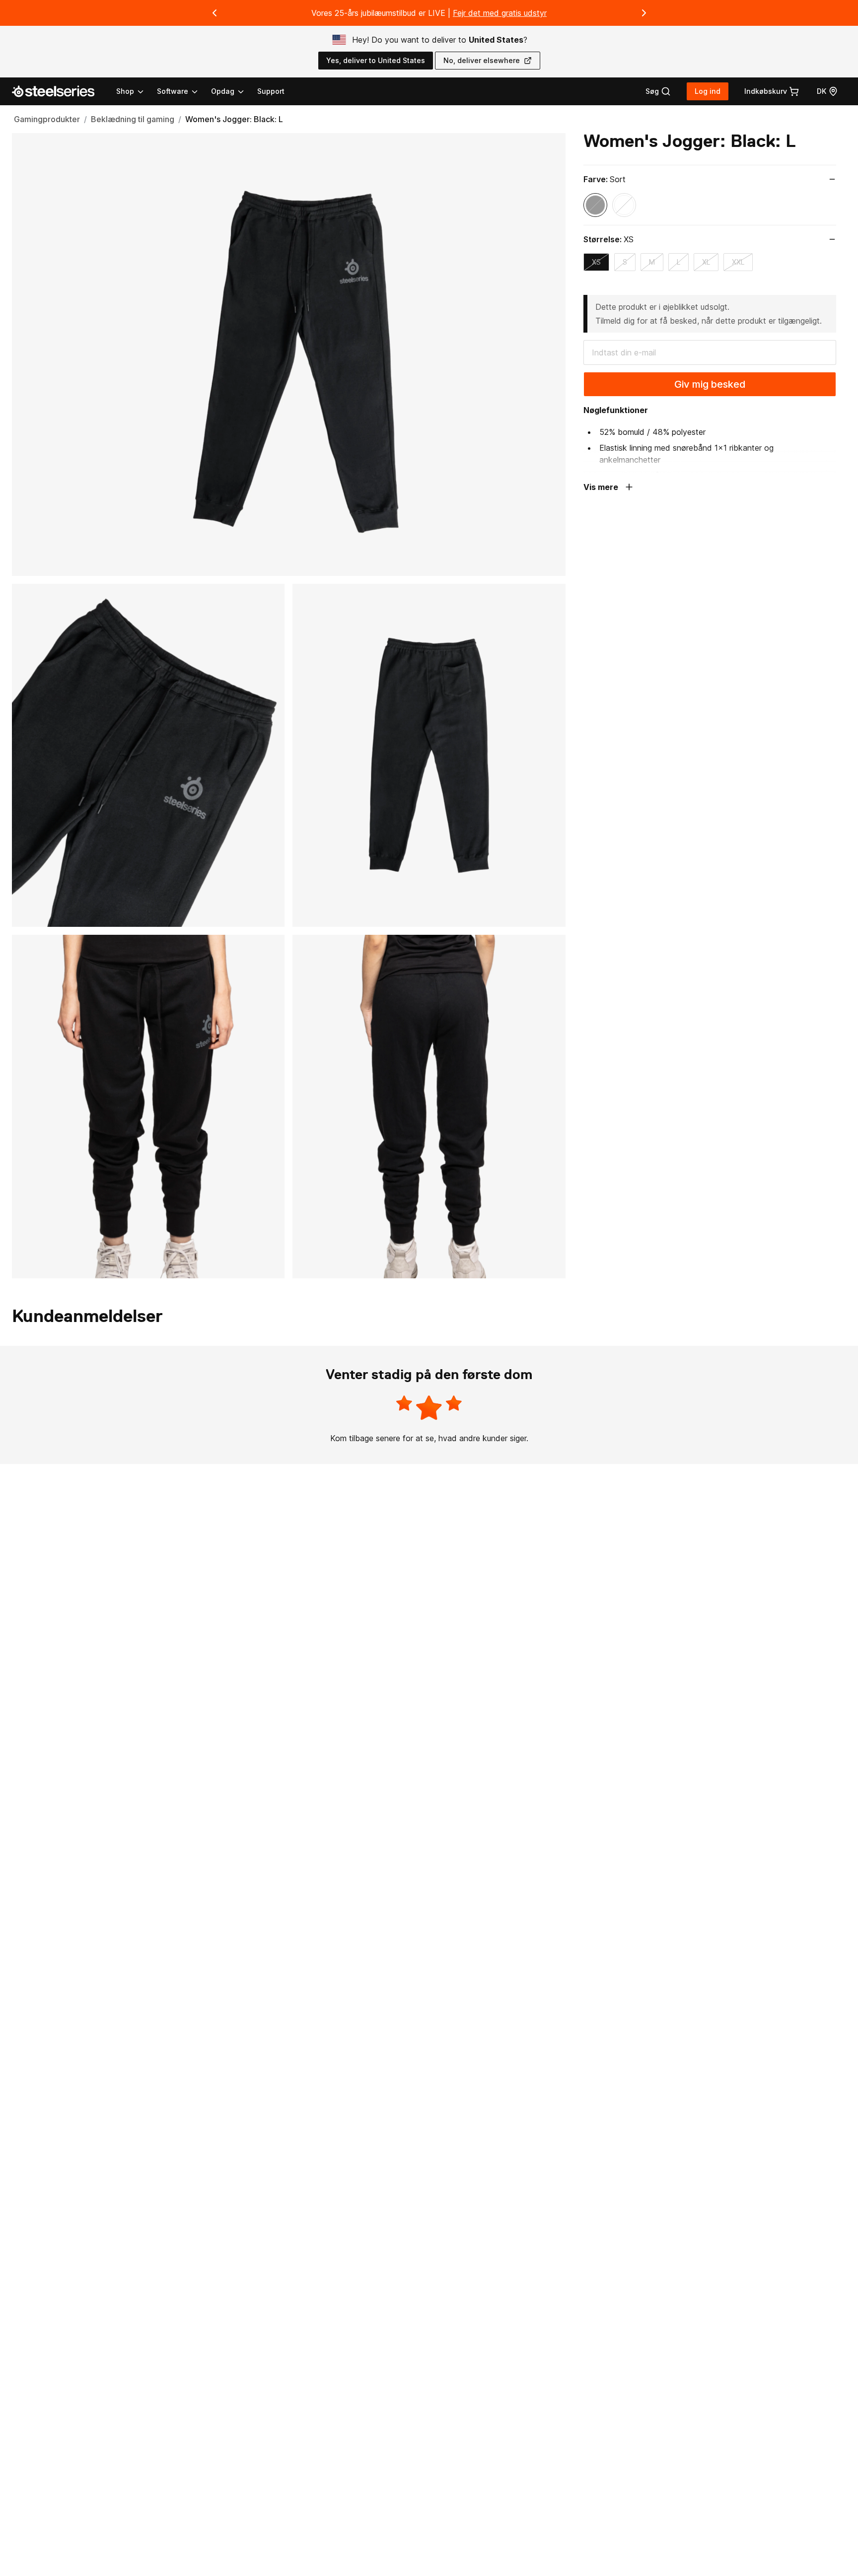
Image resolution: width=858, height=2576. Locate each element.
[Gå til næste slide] (644, 13)
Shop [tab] (125, 91)
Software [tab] (173, 91)
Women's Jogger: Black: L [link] (234, 119)
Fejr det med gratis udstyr (500, 13)
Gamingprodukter (47, 119)
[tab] (658, 91)
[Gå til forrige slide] (214, 13)
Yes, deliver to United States (376, 60)
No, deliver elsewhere (482, 60)
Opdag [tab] (223, 91)
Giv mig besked (710, 384)
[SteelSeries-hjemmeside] (59, 91)
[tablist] (181, 91)
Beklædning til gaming (133, 119)
